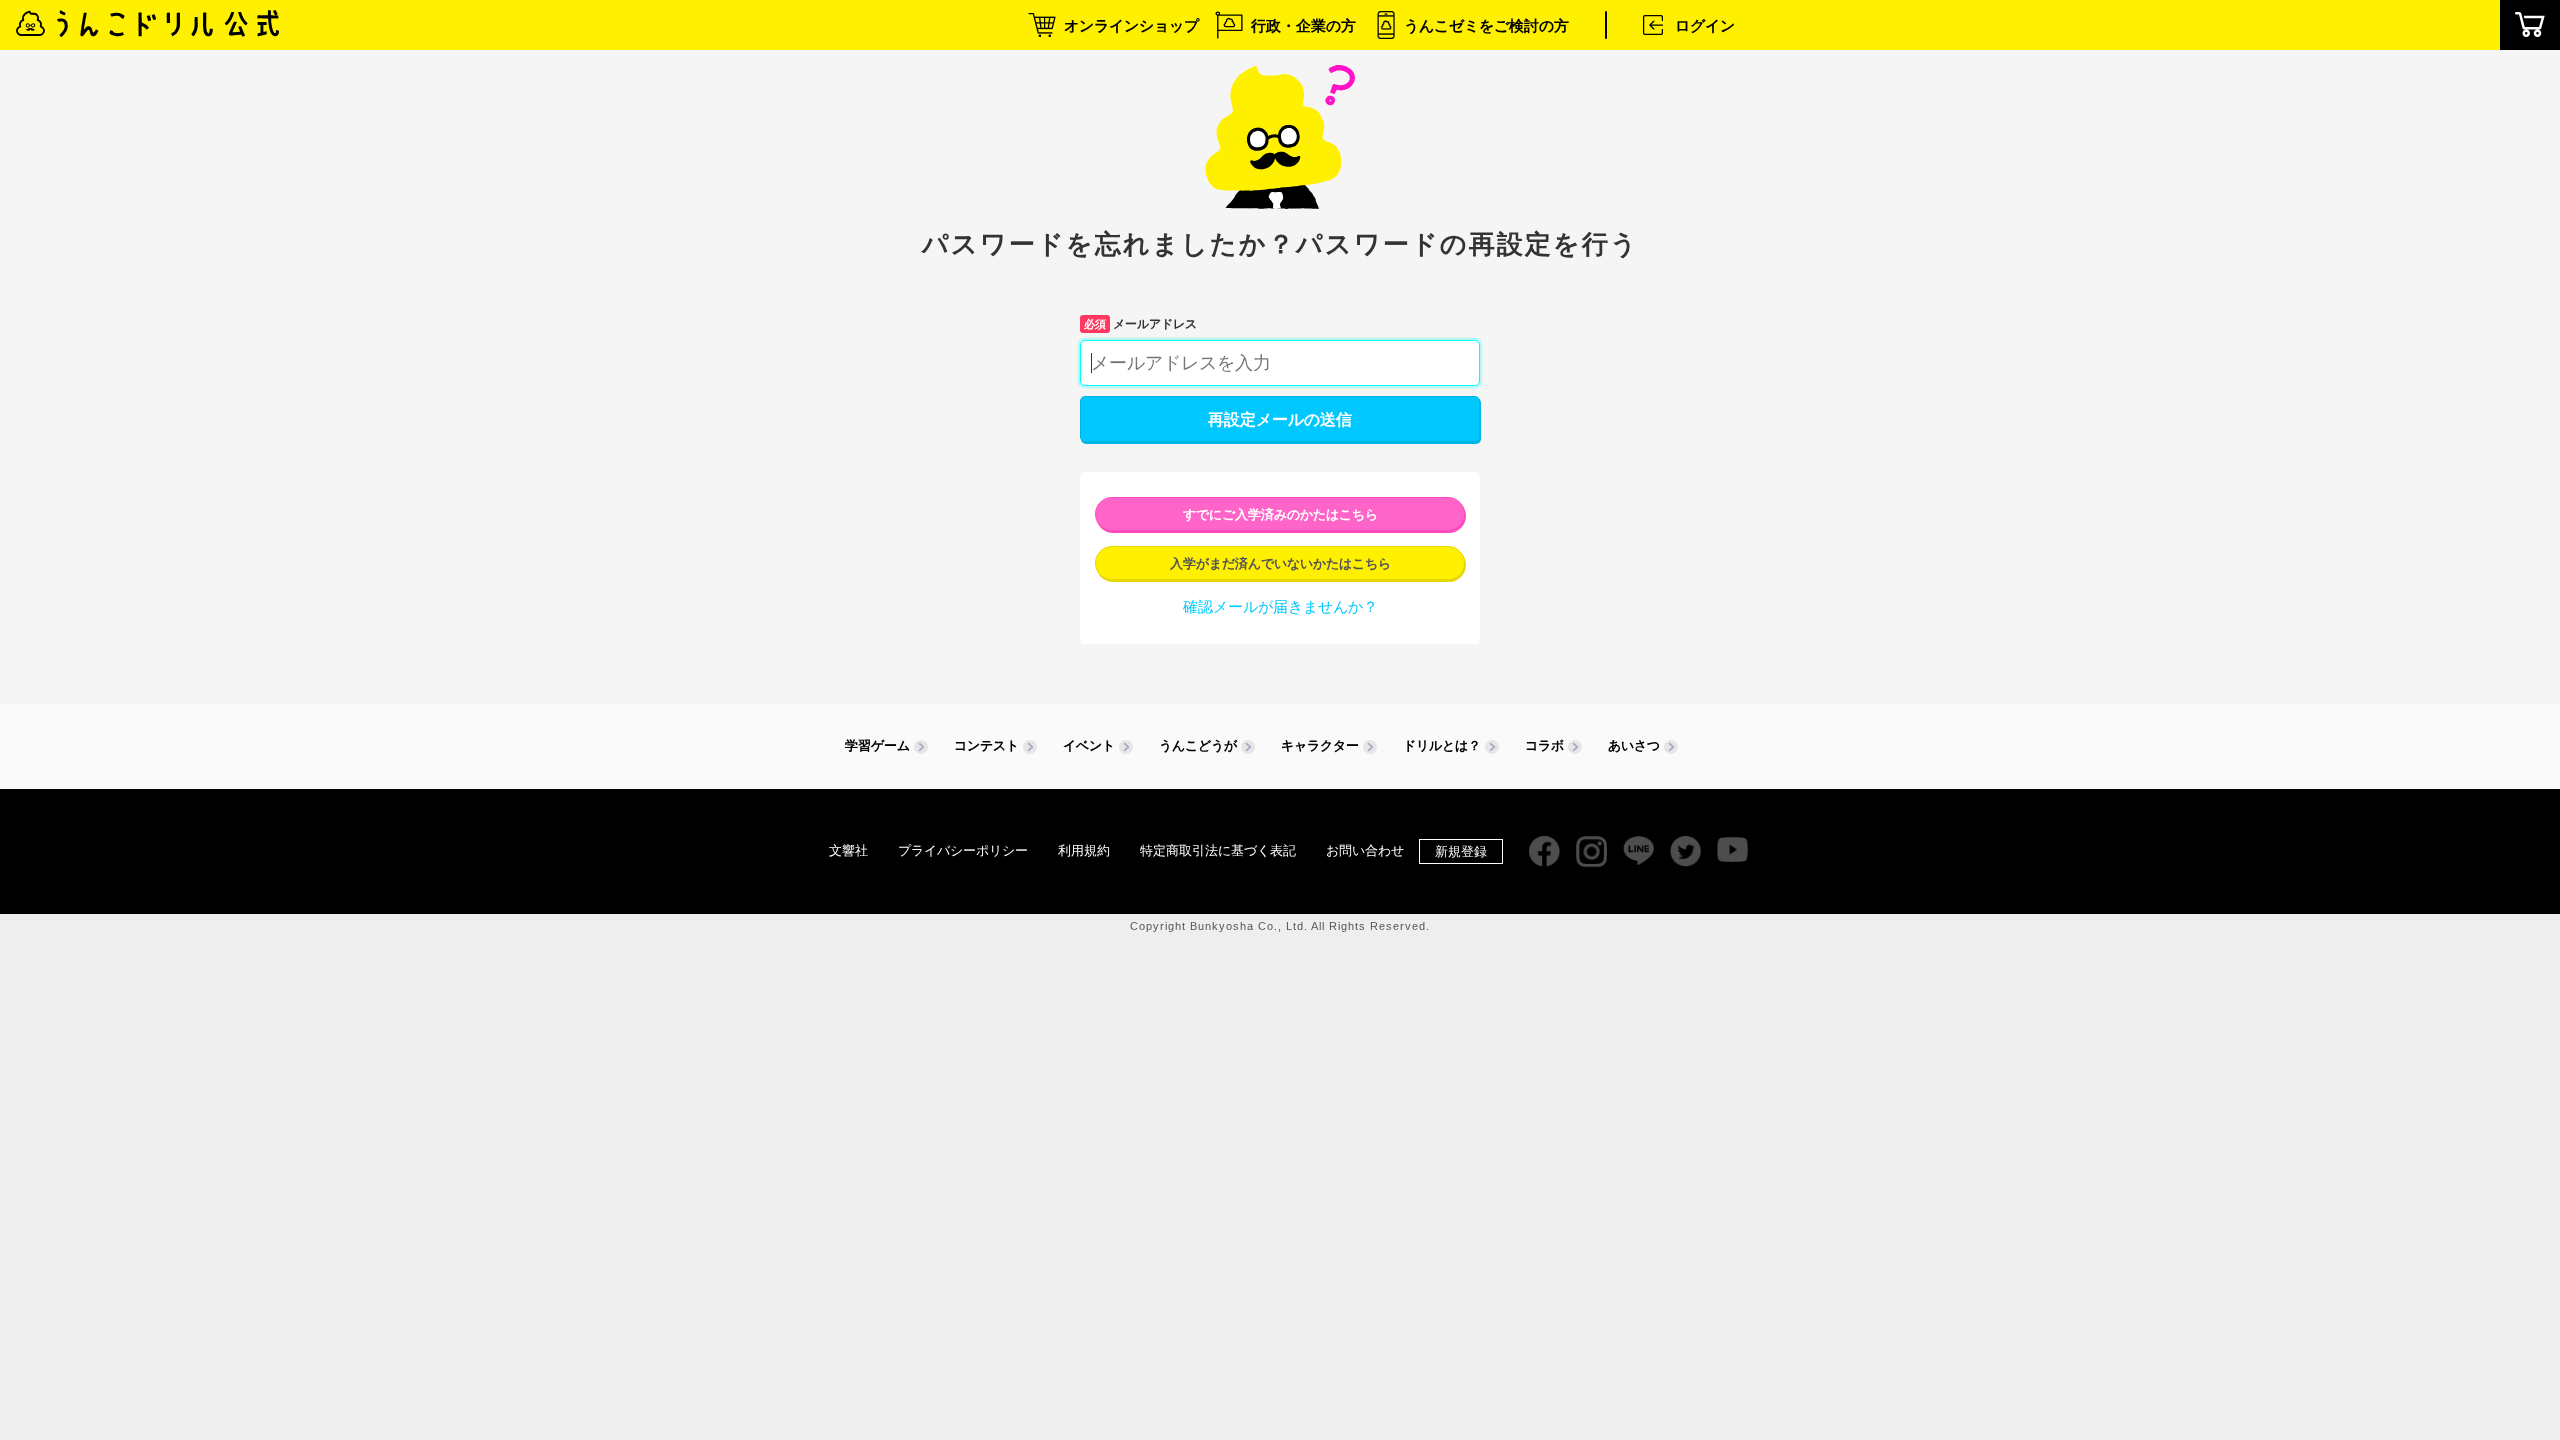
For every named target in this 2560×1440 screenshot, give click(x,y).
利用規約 (1084, 850)
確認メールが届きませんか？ (1280, 606)
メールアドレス (1140, 324)
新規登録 (1461, 851)
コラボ (1544, 745)
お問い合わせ (1365, 850)
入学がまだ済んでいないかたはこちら (1280, 563)
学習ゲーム (877, 745)
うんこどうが (1198, 745)
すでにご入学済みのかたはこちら (1280, 514)
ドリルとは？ (1442, 745)
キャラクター (1320, 745)
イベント (1089, 745)
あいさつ (1634, 745)
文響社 (848, 850)
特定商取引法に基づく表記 (1218, 850)
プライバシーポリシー (963, 850)
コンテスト (986, 745)
